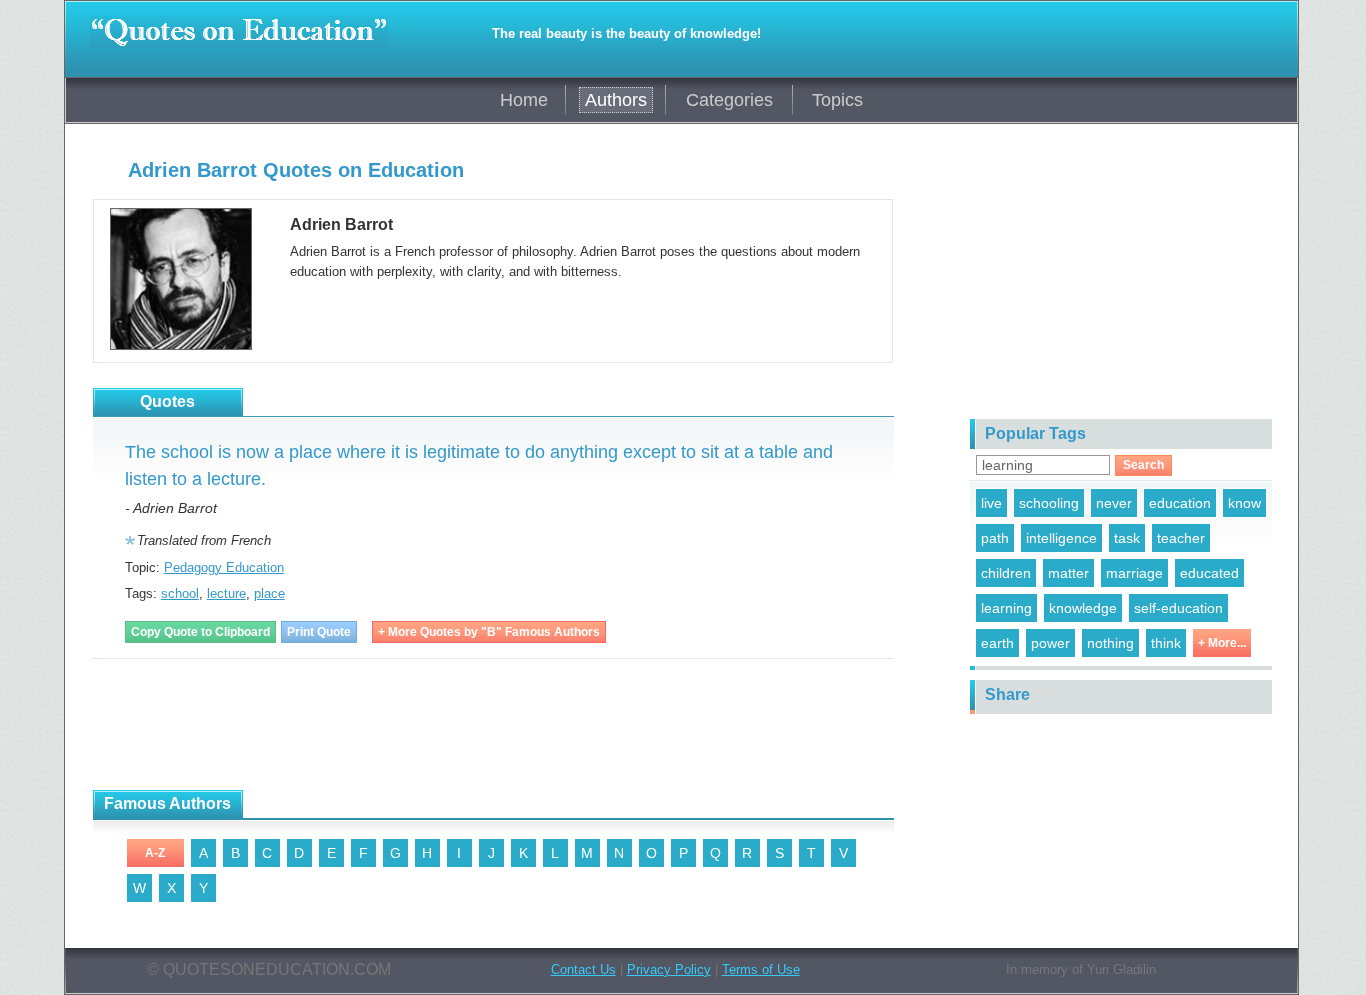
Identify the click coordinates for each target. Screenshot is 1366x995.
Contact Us (583, 969)
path (995, 538)
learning (1006, 608)
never (1114, 503)
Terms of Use (761, 969)
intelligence (1061, 538)
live (991, 503)
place (269, 593)
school (180, 593)
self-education (1178, 608)
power (1050, 643)
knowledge (1083, 608)
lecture (226, 593)
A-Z (155, 853)
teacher (1181, 538)
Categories (729, 100)
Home (524, 100)
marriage (1134, 573)
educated (1209, 573)
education (1180, 503)
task (1127, 538)
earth (997, 643)
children (1006, 573)
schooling (1049, 503)
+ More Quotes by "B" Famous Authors (489, 632)
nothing (1110, 643)
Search (1143, 465)
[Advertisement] (457, 725)
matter (1068, 573)
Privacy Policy (669, 969)
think (1166, 643)
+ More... (1222, 643)
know (1244, 503)
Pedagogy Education (224, 567)
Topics (837, 100)
